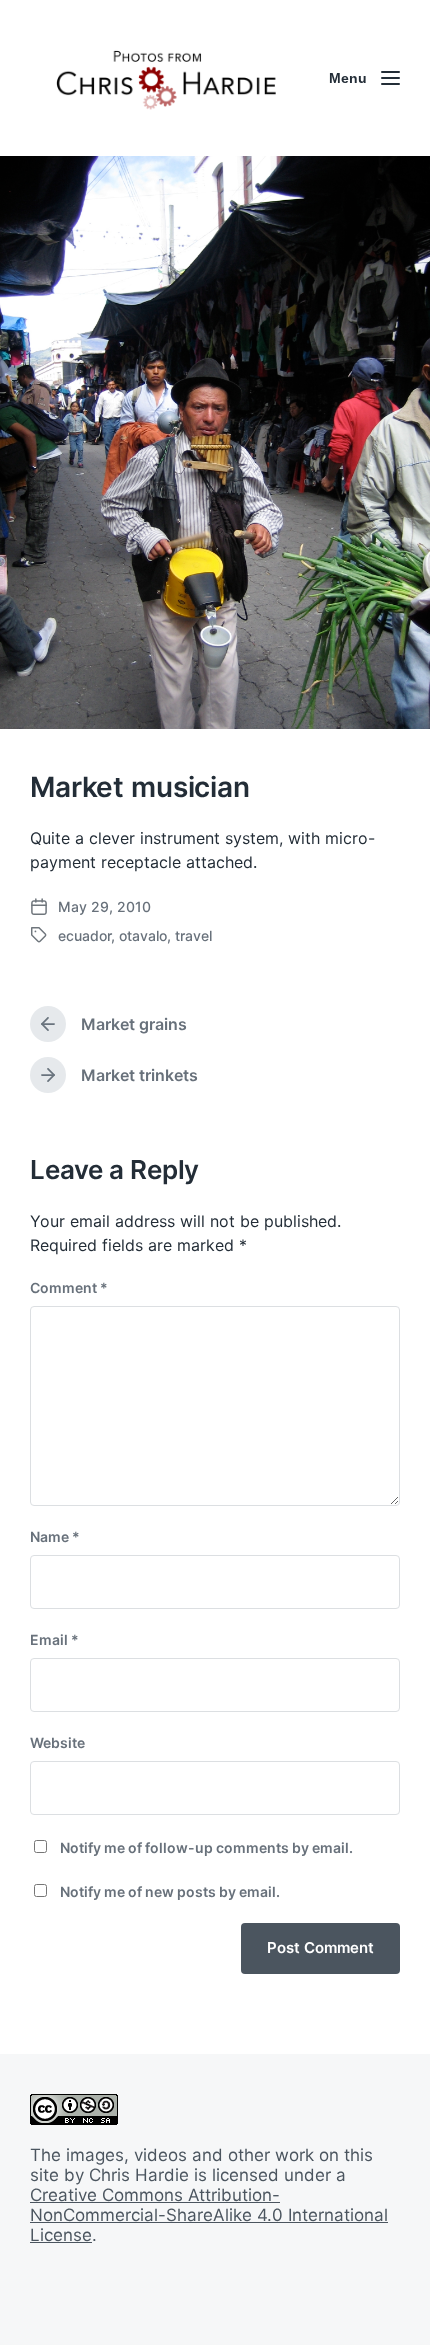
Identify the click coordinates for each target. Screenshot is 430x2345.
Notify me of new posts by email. (170, 1891)
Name (55, 1536)
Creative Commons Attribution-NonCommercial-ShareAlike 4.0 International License (209, 2215)
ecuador (84, 935)
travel (193, 935)
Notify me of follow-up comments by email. (206, 1847)
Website (57, 1742)
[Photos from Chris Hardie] (165, 78)
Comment (69, 1287)
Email (54, 1639)
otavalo (143, 935)
